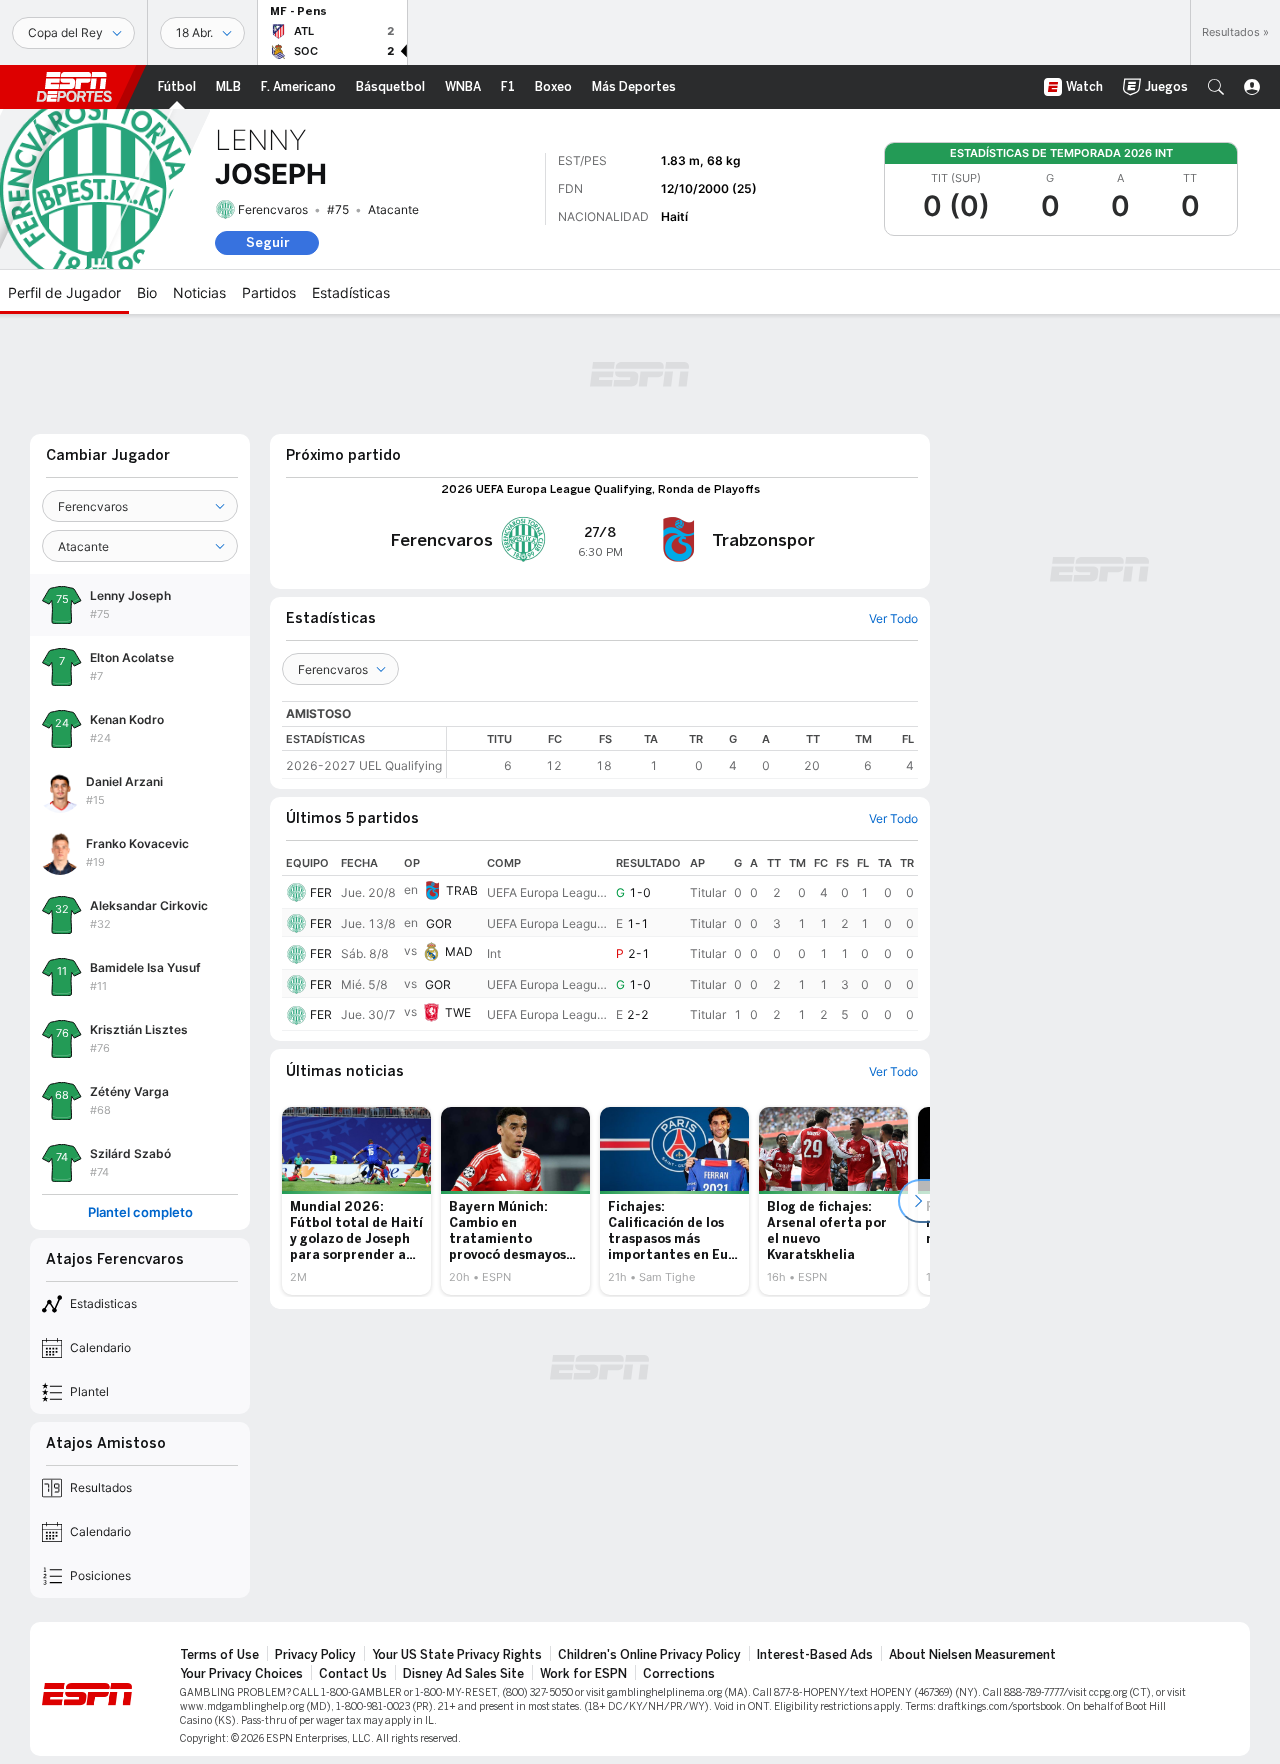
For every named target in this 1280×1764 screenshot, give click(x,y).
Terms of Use (219, 1655)
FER (321, 892)
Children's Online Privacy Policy (649, 1655)
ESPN (74, 87)
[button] (1216, 87)
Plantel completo (140, 1212)
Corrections (679, 1674)
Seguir (267, 242)
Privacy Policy (315, 1655)
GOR (439, 923)
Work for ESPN (583, 1674)
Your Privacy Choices (241, 1674)
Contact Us (353, 1674)
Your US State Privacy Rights (457, 1655)
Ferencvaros (273, 209)
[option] (356, 1201)
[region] (682, 752)
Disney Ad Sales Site (463, 1674)
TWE (458, 1013)
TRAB (462, 890)
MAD (459, 951)
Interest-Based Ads (815, 1655)
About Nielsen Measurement (972, 1655)
